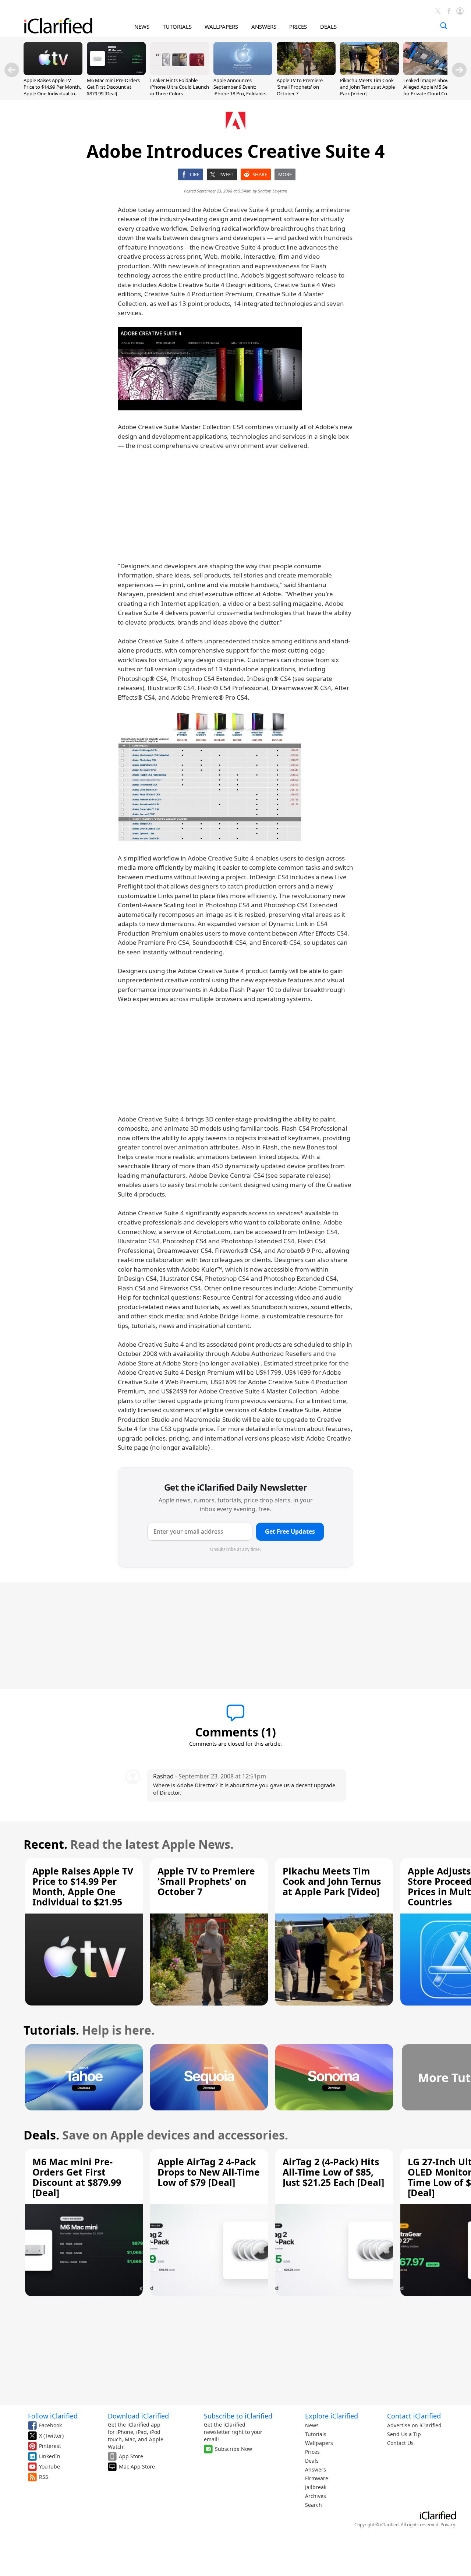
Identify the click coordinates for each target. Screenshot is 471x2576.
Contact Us (400, 2443)
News (312, 2425)
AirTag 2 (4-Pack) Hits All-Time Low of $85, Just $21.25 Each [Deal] (333, 2172)
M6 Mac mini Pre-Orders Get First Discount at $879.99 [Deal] (113, 87)
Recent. (45, 1844)
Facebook (50, 2425)
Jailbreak (316, 2487)
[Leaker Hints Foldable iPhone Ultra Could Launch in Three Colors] (180, 73)
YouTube (49, 2467)
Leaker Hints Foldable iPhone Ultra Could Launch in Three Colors (180, 87)
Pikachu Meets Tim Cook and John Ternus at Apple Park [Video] (367, 87)
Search (314, 2505)
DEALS (328, 26)
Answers (316, 2469)
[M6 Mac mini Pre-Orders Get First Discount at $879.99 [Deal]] (116, 73)
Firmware (317, 2478)
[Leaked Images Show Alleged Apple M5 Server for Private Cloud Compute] (433, 73)
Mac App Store (137, 2467)
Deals (312, 2461)
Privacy (448, 2525)
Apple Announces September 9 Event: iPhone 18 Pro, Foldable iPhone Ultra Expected (239, 90)
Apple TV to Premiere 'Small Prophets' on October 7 (300, 87)
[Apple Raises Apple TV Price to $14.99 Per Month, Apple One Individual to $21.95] (53, 73)
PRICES (298, 26)
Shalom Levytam (273, 191)
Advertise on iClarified (414, 2425)
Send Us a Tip (404, 2434)
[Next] (459, 70)
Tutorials (316, 2434)
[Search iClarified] (444, 26)
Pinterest (50, 2446)
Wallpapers (319, 2443)
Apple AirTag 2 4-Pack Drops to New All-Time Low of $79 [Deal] (209, 2172)
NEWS (142, 26)
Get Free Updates (290, 1531)
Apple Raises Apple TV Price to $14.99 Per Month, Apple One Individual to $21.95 (52, 90)
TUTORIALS (177, 26)
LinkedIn (50, 2456)
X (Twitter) (51, 2436)
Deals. (41, 2135)
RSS (44, 2477)
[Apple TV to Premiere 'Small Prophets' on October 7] (306, 73)
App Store (131, 2456)
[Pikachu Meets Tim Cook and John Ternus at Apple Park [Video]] (369, 73)
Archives (316, 2496)
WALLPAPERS (221, 26)
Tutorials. (51, 2030)
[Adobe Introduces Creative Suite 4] (210, 369)
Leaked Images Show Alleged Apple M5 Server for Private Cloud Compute (433, 87)
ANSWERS (264, 26)
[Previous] (12, 70)
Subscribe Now (233, 2449)
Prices (312, 2452)
